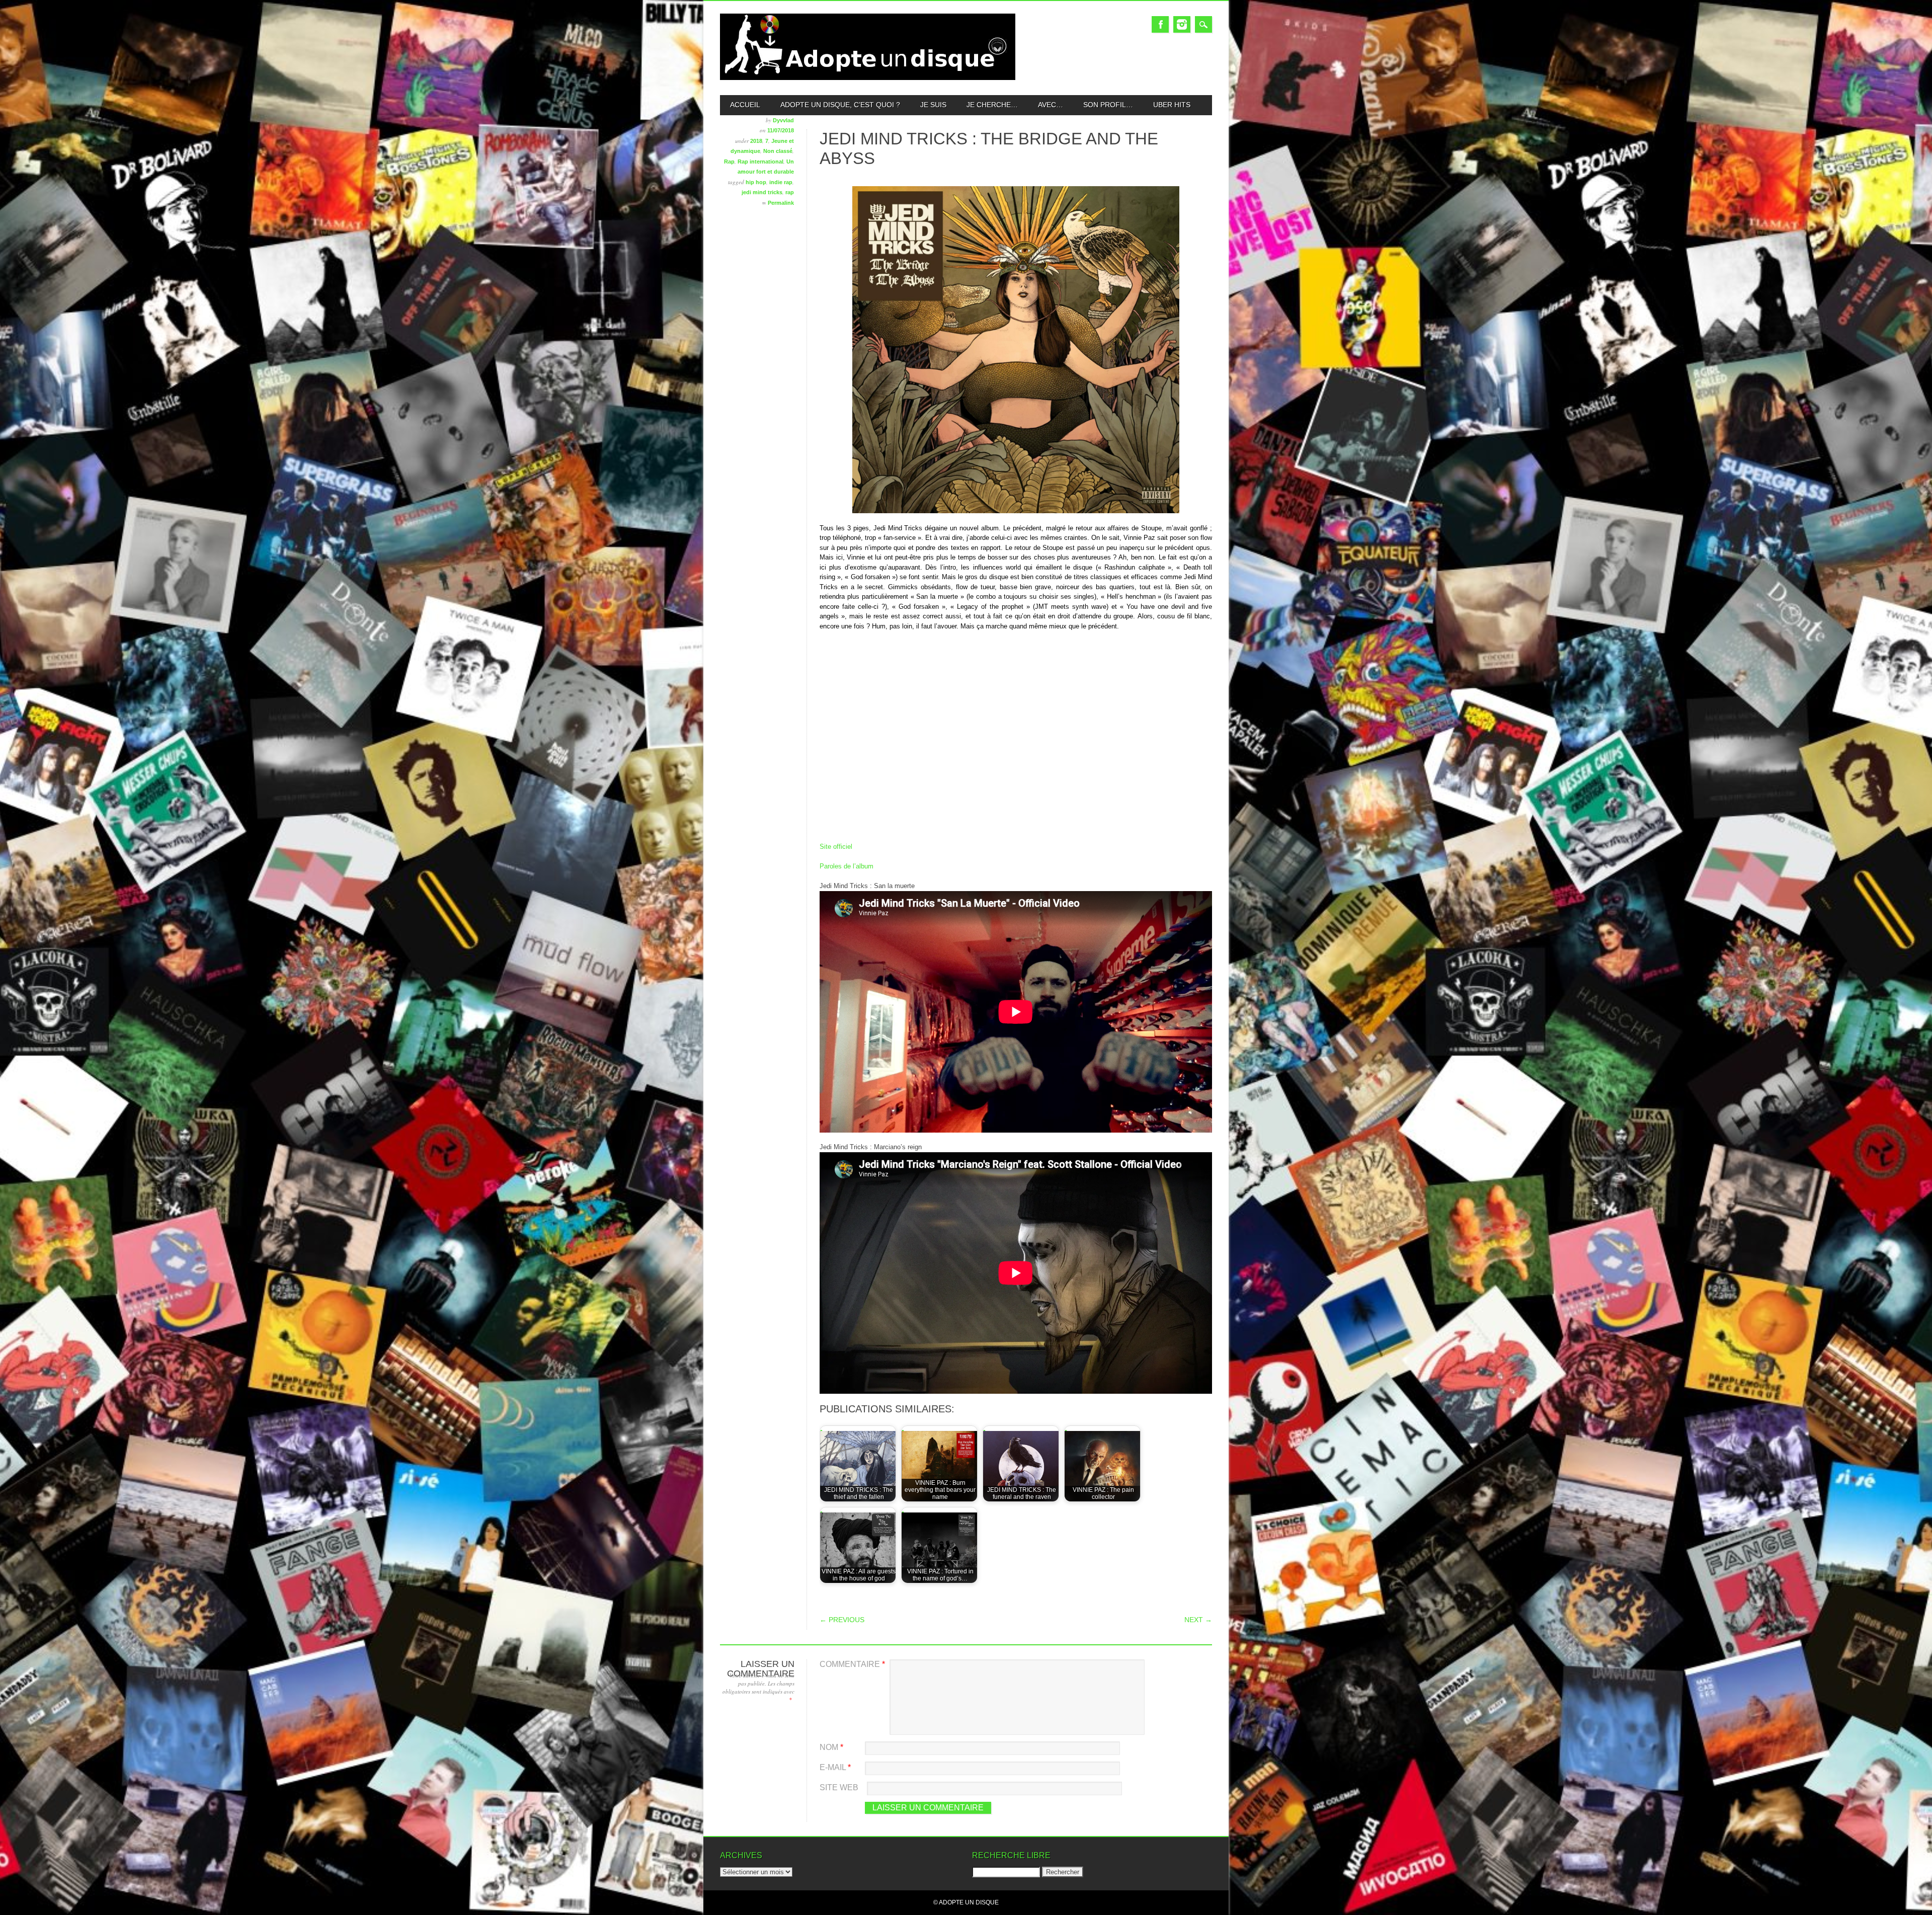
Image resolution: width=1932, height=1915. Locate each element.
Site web (839, 1787)
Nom (831, 1747)
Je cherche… (992, 105)
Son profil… (1108, 105)
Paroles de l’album (847, 866)
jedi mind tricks (762, 192)
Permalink (781, 203)
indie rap (781, 182)
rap (790, 192)
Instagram (1182, 24)
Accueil (745, 105)
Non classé (778, 151)
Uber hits (1172, 105)
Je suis (933, 105)
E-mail (835, 1767)
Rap (729, 162)
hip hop (756, 182)
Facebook (1160, 24)
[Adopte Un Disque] (868, 78)
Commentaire (852, 1664)
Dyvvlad (783, 120)
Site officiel (836, 847)
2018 (756, 141)
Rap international (760, 162)
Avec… (1051, 105)
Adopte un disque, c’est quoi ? (840, 105)
